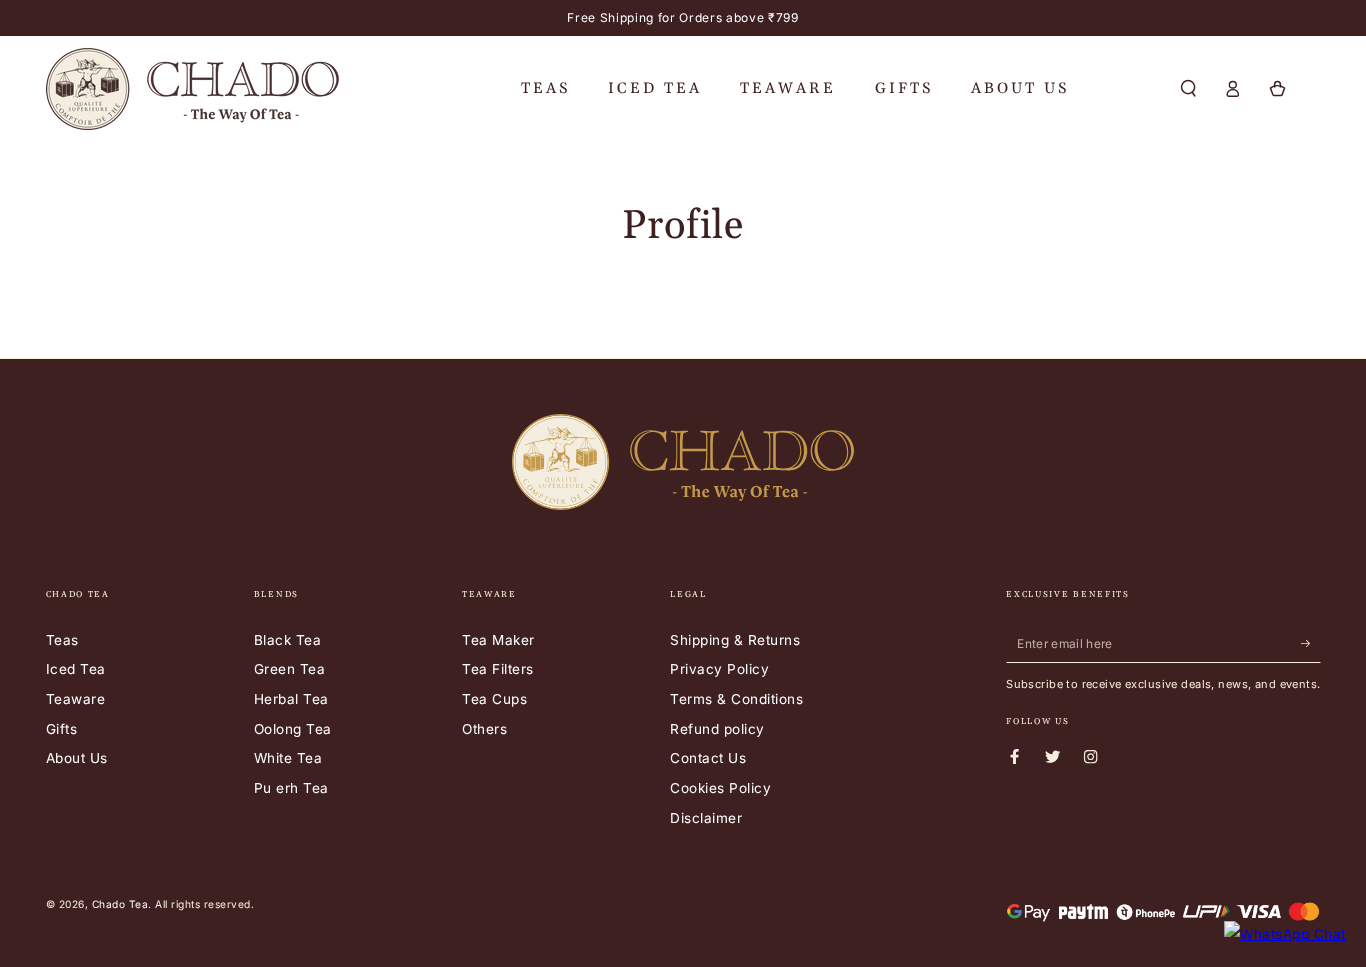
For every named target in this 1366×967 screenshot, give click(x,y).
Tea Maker (498, 640)
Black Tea (288, 640)
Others (484, 729)
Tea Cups (494, 699)
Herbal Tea (291, 699)
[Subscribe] (1311, 643)
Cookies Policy (720, 788)
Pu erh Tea (291, 788)
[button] (1189, 88)
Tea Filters (498, 669)
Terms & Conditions (736, 699)
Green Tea (290, 669)
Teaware (76, 699)
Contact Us (708, 758)
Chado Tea (120, 904)
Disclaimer (706, 818)
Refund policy (717, 729)
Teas (62, 640)
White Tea (288, 758)
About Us (77, 758)
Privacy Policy (719, 669)
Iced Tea (76, 669)
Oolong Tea (293, 729)
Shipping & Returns (735, 640)
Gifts (62, 729)
